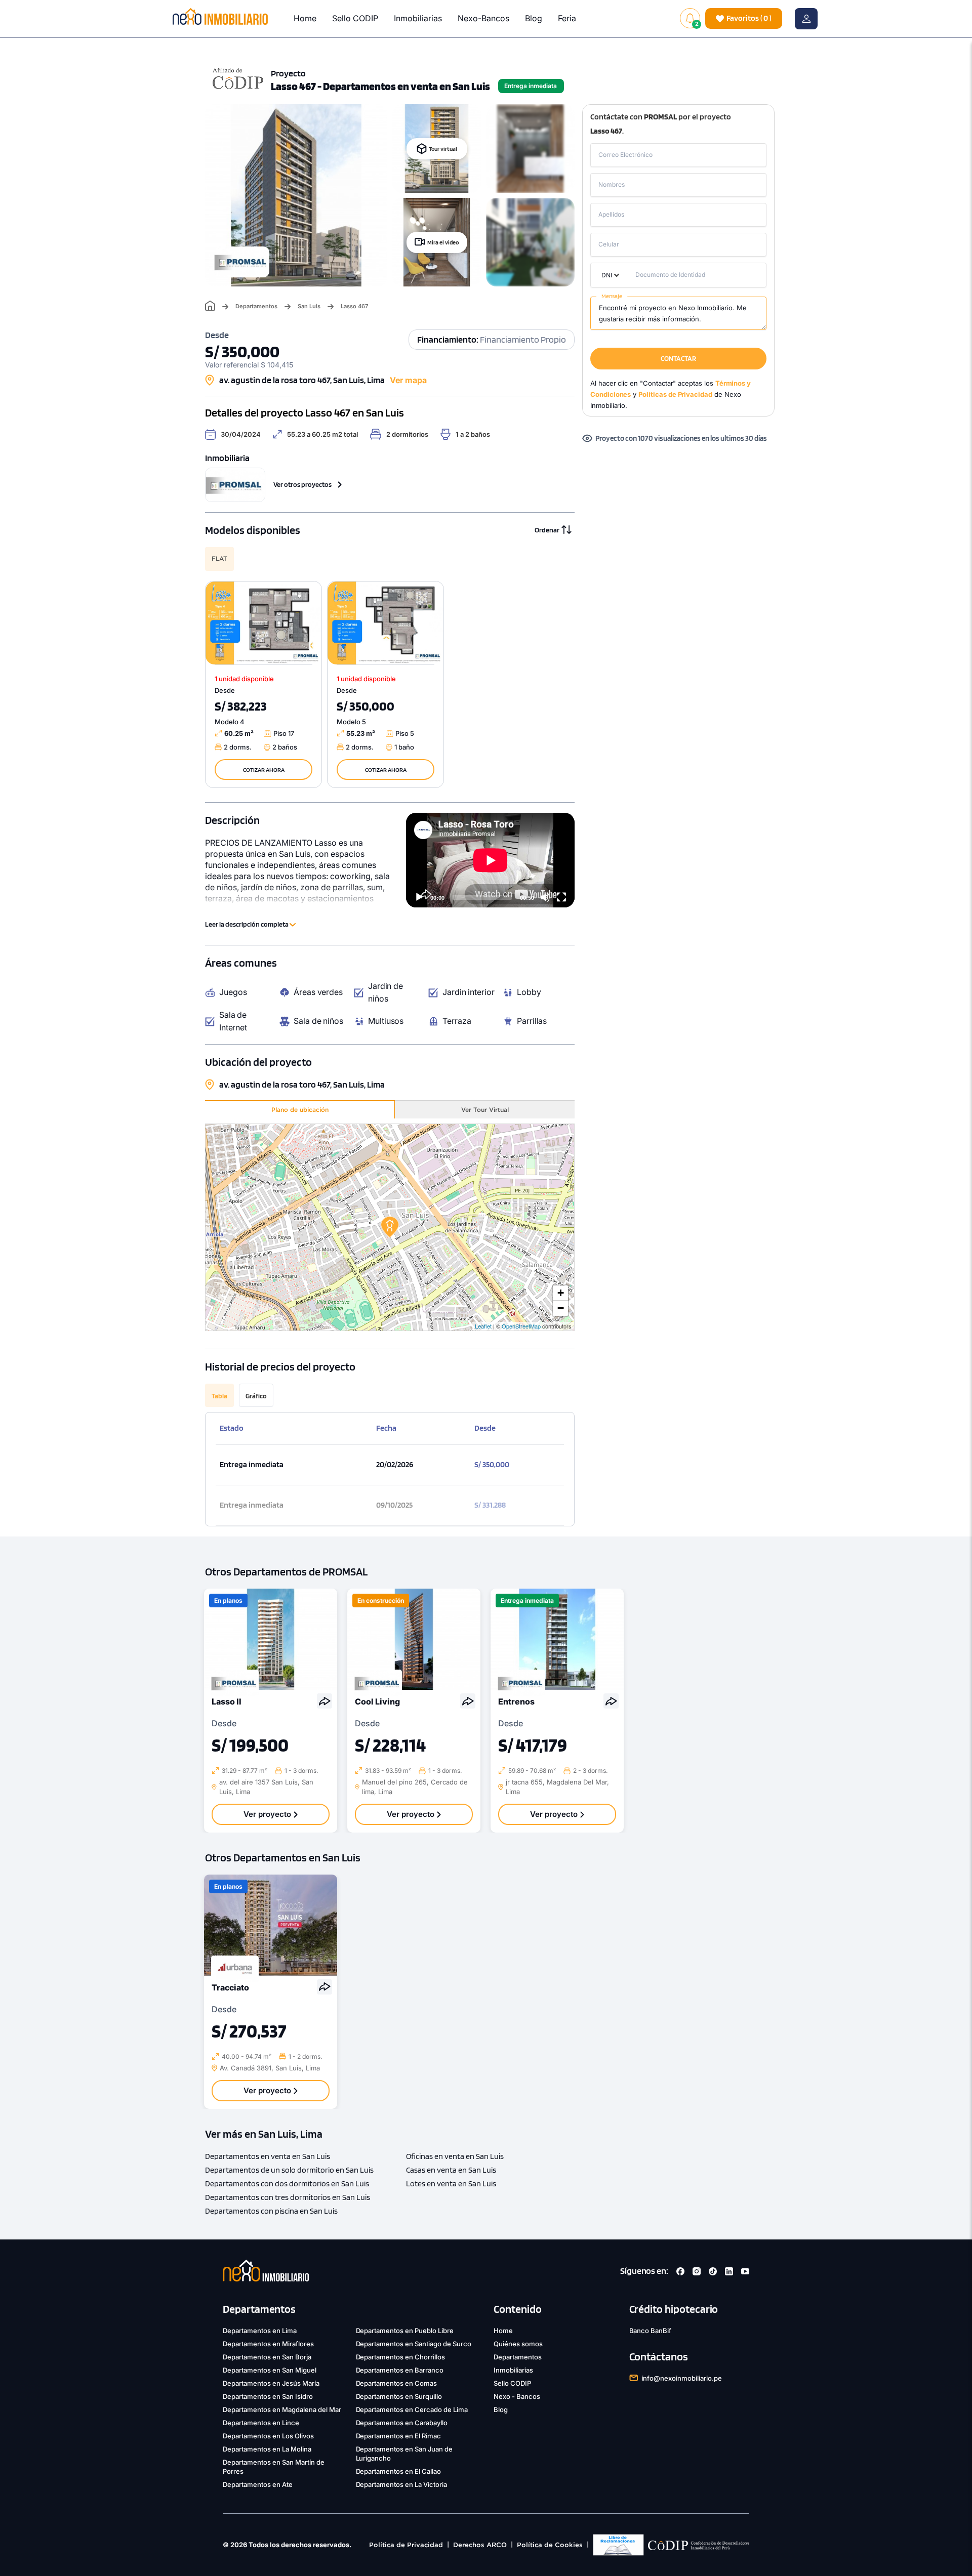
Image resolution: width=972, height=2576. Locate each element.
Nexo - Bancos (517, 2396)
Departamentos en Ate (258, 2484)
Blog (534, 18)
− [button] (561, 1308)
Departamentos (256, 306)
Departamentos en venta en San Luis (268, 2156)
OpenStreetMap (521, 1326)
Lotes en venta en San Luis (451, 2184)
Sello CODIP (355, 18)
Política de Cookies (550, 2545)
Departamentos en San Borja (267, 2357)
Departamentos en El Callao (399, 2471)
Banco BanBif (651, 2331)
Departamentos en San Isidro (268, 2396)
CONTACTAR (678, 358)
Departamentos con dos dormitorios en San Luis (287, 2184)
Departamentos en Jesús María (271, 2383)
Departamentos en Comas (397, 2383)
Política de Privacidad (406, 2545)
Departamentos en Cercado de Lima (412, 2409)
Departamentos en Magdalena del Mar (282, 2409)
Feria (567, 18)
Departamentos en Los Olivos (268, 2436)
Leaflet (483, 1326)
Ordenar (547, 530)
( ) (749, 18)
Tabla (219, 1396)
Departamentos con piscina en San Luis (271, 2211)
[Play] (419, 897)
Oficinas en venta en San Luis (455, 2156)
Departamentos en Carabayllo (402, 2423)
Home (305, 18)
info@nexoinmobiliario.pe (682, 2378)
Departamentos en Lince (261, 2423)
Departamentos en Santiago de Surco (414, 2344)
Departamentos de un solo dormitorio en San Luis (289, 2170)
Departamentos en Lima (260, 2331)
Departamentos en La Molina (267, 2449)
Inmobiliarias (418, 18)
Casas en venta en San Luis (451, 2170)
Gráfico (256, 1396)
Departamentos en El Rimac (399, 2436)
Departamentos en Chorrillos (401, 2357)
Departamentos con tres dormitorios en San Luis (288, 2197)
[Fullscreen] (561, 897)
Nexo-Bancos (483, 18)
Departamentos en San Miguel (270, 2370)
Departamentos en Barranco (400, 2370)
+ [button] (561, 1293)
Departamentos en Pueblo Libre (405, 2331)
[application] (490, 860)
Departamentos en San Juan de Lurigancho (404, 2454)
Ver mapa (408, 380)
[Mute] (545, 897)
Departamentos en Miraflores (268, 2344)
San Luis (309, 306)
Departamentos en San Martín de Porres (274, 2467)
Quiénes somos (518, 2344)
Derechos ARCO (480, 2545)
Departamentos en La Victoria (402, 2484)
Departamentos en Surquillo (399, 2396)
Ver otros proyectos (302, 484)
